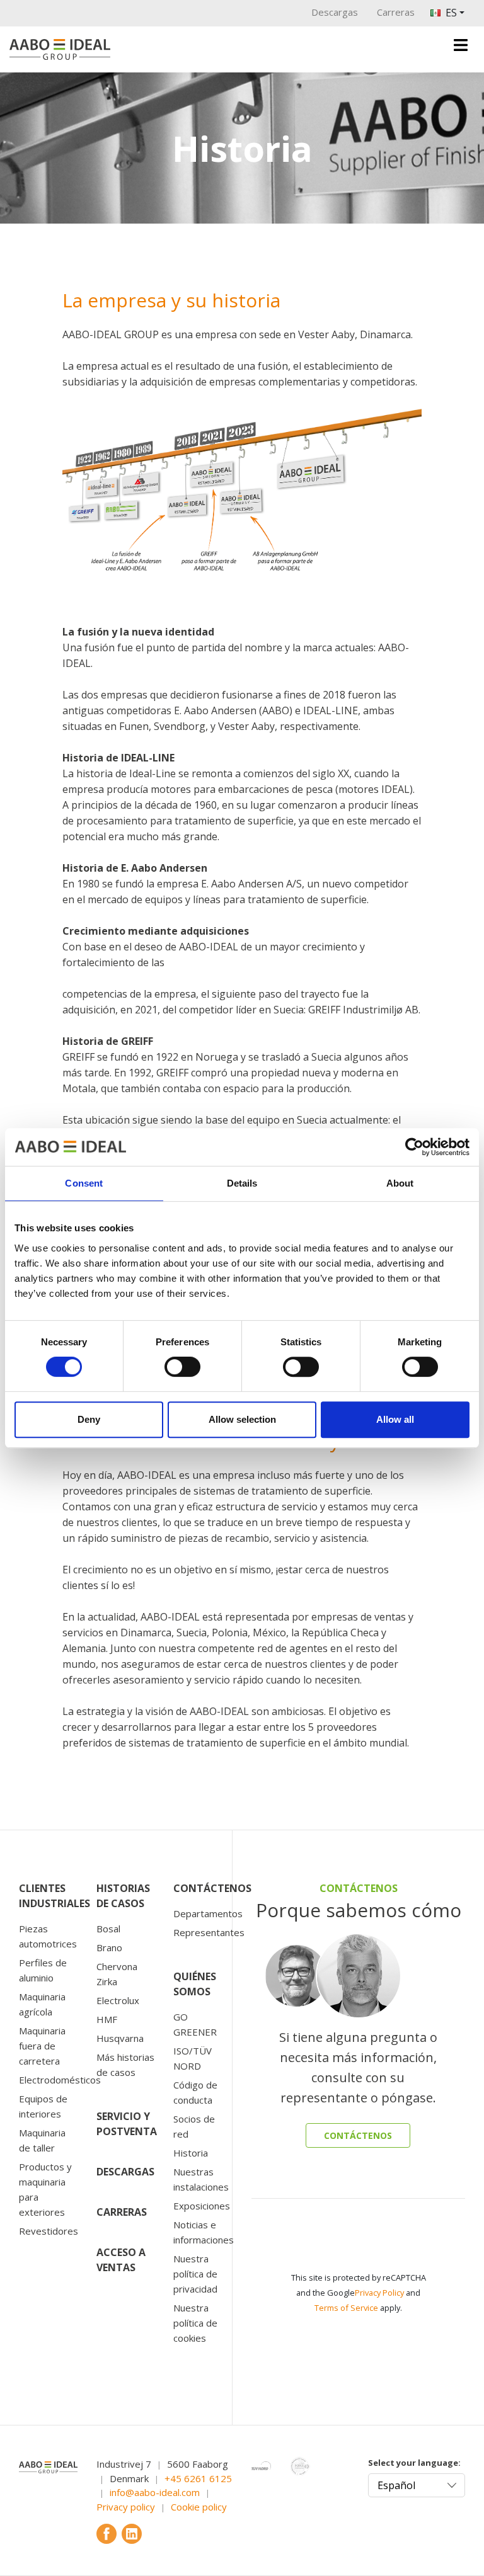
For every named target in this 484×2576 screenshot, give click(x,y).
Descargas (335, 12)
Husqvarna (120, 2038)
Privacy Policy (379, 2293)
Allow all (395, 1419)
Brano (109, 1947)
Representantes (209, 1932)
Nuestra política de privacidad (195, 2274)
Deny (89, 1419)
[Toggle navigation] (461, 45)
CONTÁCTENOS (358, 2135)
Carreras (396, 12)
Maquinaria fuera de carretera (42, 2046)
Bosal (108, 1929)
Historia (191, 2153)
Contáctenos (212, 1888)
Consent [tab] (84, 1183)
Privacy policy (126, 2507)
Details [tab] (242, 1183)
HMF (107, 2019)
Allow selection (242, 1419)
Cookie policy (199, 2507)
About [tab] (400, 1183)
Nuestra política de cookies (195, 2323)
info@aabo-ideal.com (155, 2492)
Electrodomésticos (60, 2080)
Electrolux (118, 2000)
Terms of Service (346, 2308)
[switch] (182, 1367)
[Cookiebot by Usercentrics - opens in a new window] (414, 1147)
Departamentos (208, 1913)
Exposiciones (202, 2206)
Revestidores (49, 2231)
